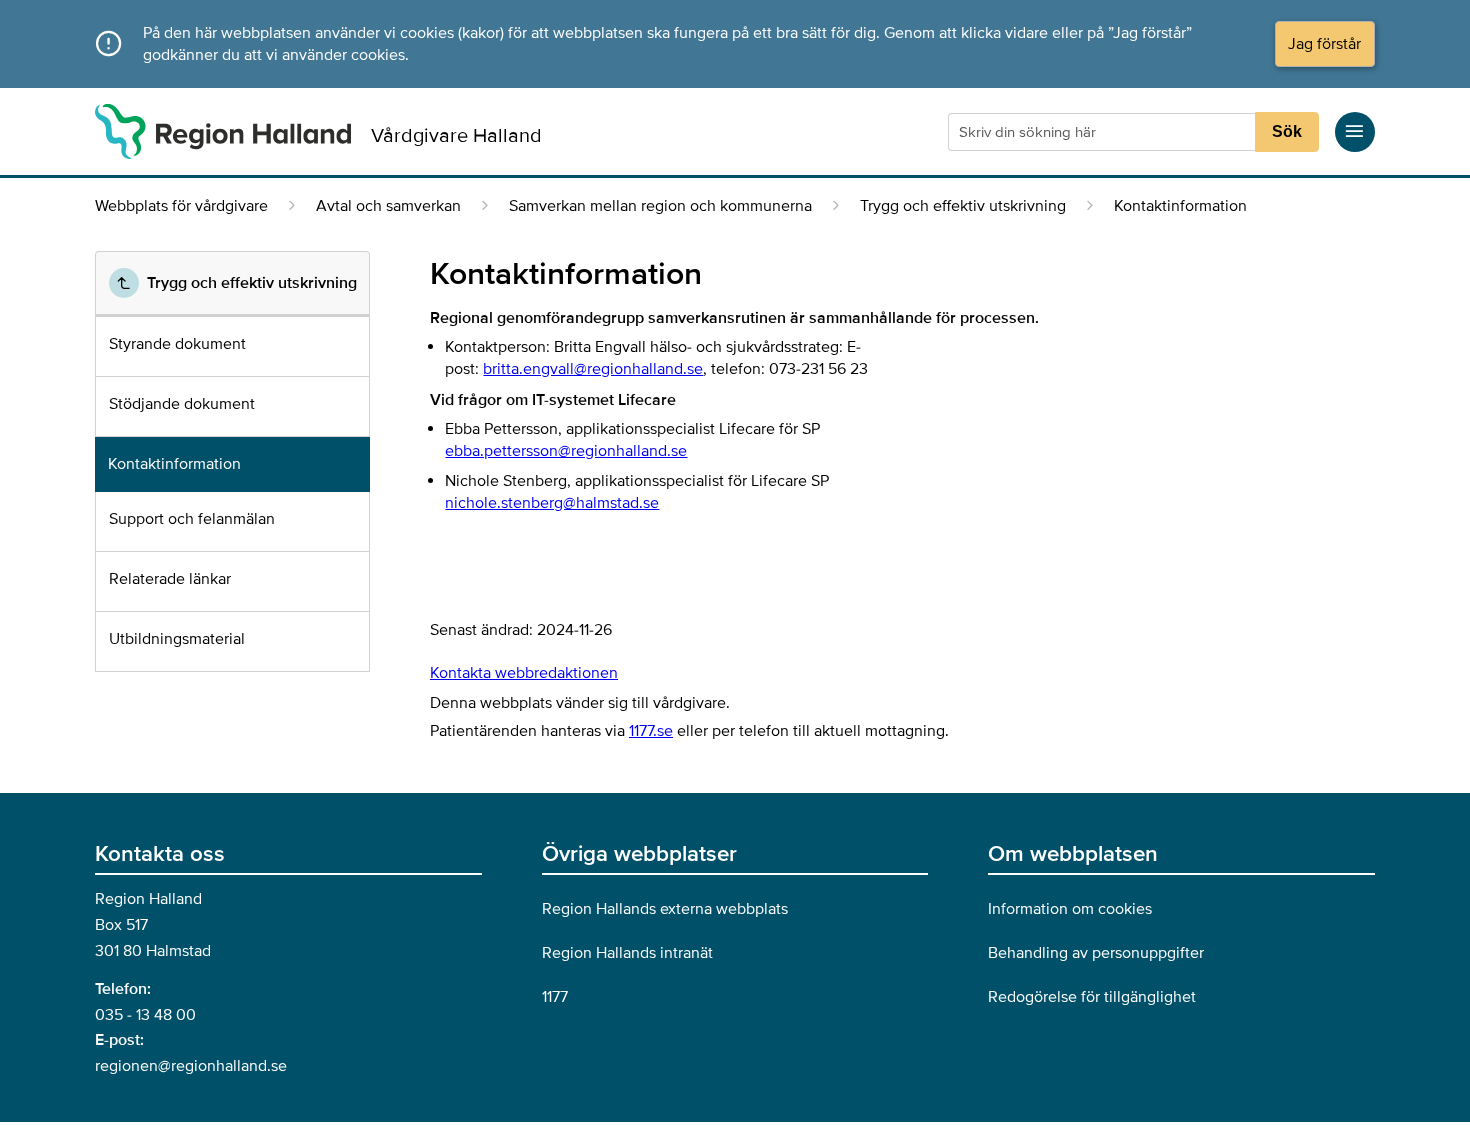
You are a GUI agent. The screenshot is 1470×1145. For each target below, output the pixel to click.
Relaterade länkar (170, 579)
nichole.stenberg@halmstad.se (552, 503)
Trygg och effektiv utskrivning (963, 206)
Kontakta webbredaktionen (524, 673)
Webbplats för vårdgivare (181, 206)
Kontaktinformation (174, 464)
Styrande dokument (177, 344)
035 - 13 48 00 (145, 1015)
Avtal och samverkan (388, 206)
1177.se (651, 731)
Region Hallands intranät (627, 953)
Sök (1287, 131)
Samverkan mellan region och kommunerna (660, 206)
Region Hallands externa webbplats (665, 909)
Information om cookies (1070, 909)
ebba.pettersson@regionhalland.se (566, 451)
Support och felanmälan (192, 519)
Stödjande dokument (182, 404)
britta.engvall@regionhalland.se (593, 369)
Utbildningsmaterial (177, 639)
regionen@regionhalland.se (191, 1066)
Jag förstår (1324, 44)
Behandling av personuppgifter (1096, 953)
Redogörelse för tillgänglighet (1092, 997)
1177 (555, 997)
